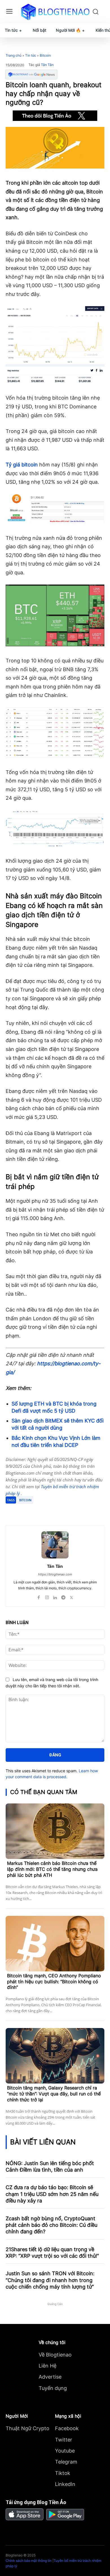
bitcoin (25, 1500)
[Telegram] (55, 1511)
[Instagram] (47, 1596)
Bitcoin (45, 55)
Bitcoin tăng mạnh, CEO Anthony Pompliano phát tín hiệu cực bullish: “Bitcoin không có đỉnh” (54, 1982)
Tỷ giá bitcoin (22, 465)
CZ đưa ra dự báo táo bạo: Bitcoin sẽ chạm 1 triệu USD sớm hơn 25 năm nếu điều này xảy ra (52, 2194)
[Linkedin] (55, 1596)
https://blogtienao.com (55, 1574)
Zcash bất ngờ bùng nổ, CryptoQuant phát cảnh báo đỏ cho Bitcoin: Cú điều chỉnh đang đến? (51, 2225)
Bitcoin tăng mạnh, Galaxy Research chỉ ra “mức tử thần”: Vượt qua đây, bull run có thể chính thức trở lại (54, 2094)
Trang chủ (14, 55)
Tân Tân (47, 65)
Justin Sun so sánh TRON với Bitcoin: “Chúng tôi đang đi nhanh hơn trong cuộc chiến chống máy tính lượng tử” (50, 2280)
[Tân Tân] (55, 1545)
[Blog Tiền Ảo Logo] (55, 12)
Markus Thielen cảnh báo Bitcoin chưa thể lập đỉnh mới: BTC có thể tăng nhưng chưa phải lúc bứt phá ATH (52, 1869)
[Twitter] (42, 1511)
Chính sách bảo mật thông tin (29, 2561)
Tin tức (31, 55)
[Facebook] (29, 1511)
